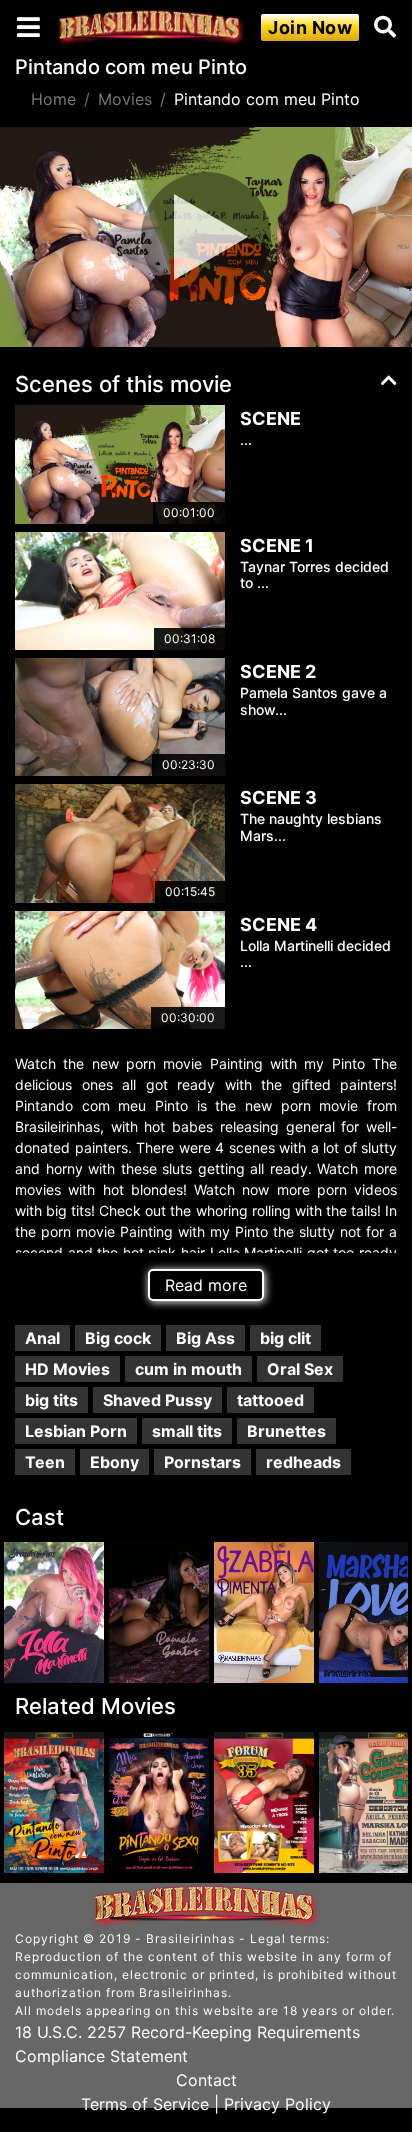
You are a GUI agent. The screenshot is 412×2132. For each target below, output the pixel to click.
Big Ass (205, 1338)
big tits (51, 1400)
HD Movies (67, 1369)
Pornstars (202, 1462)
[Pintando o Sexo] (159, 1802)
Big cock (118, 1338)
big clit (285, 1338)
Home (53, 99)
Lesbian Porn (76, 1431)
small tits (187, 1431)
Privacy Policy (277, 2104)
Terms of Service (145, 2104)
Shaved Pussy (157, 1400)
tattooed (270, 1400)
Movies (125, 99)
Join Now (310, 27)
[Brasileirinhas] (151, 27)
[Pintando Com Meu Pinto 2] (54, 1802)
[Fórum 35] (264, 1802)
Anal (42, 1338)
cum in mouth (188, 1369)
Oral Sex (300, 1369)
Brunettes (286, 1431)
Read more (206, 1285)
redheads (303, 1462)
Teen (45, 1462)
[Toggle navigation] (28, 27)
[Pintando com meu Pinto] (54, 1612)
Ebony (114, 1462)
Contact (206, 2080)
